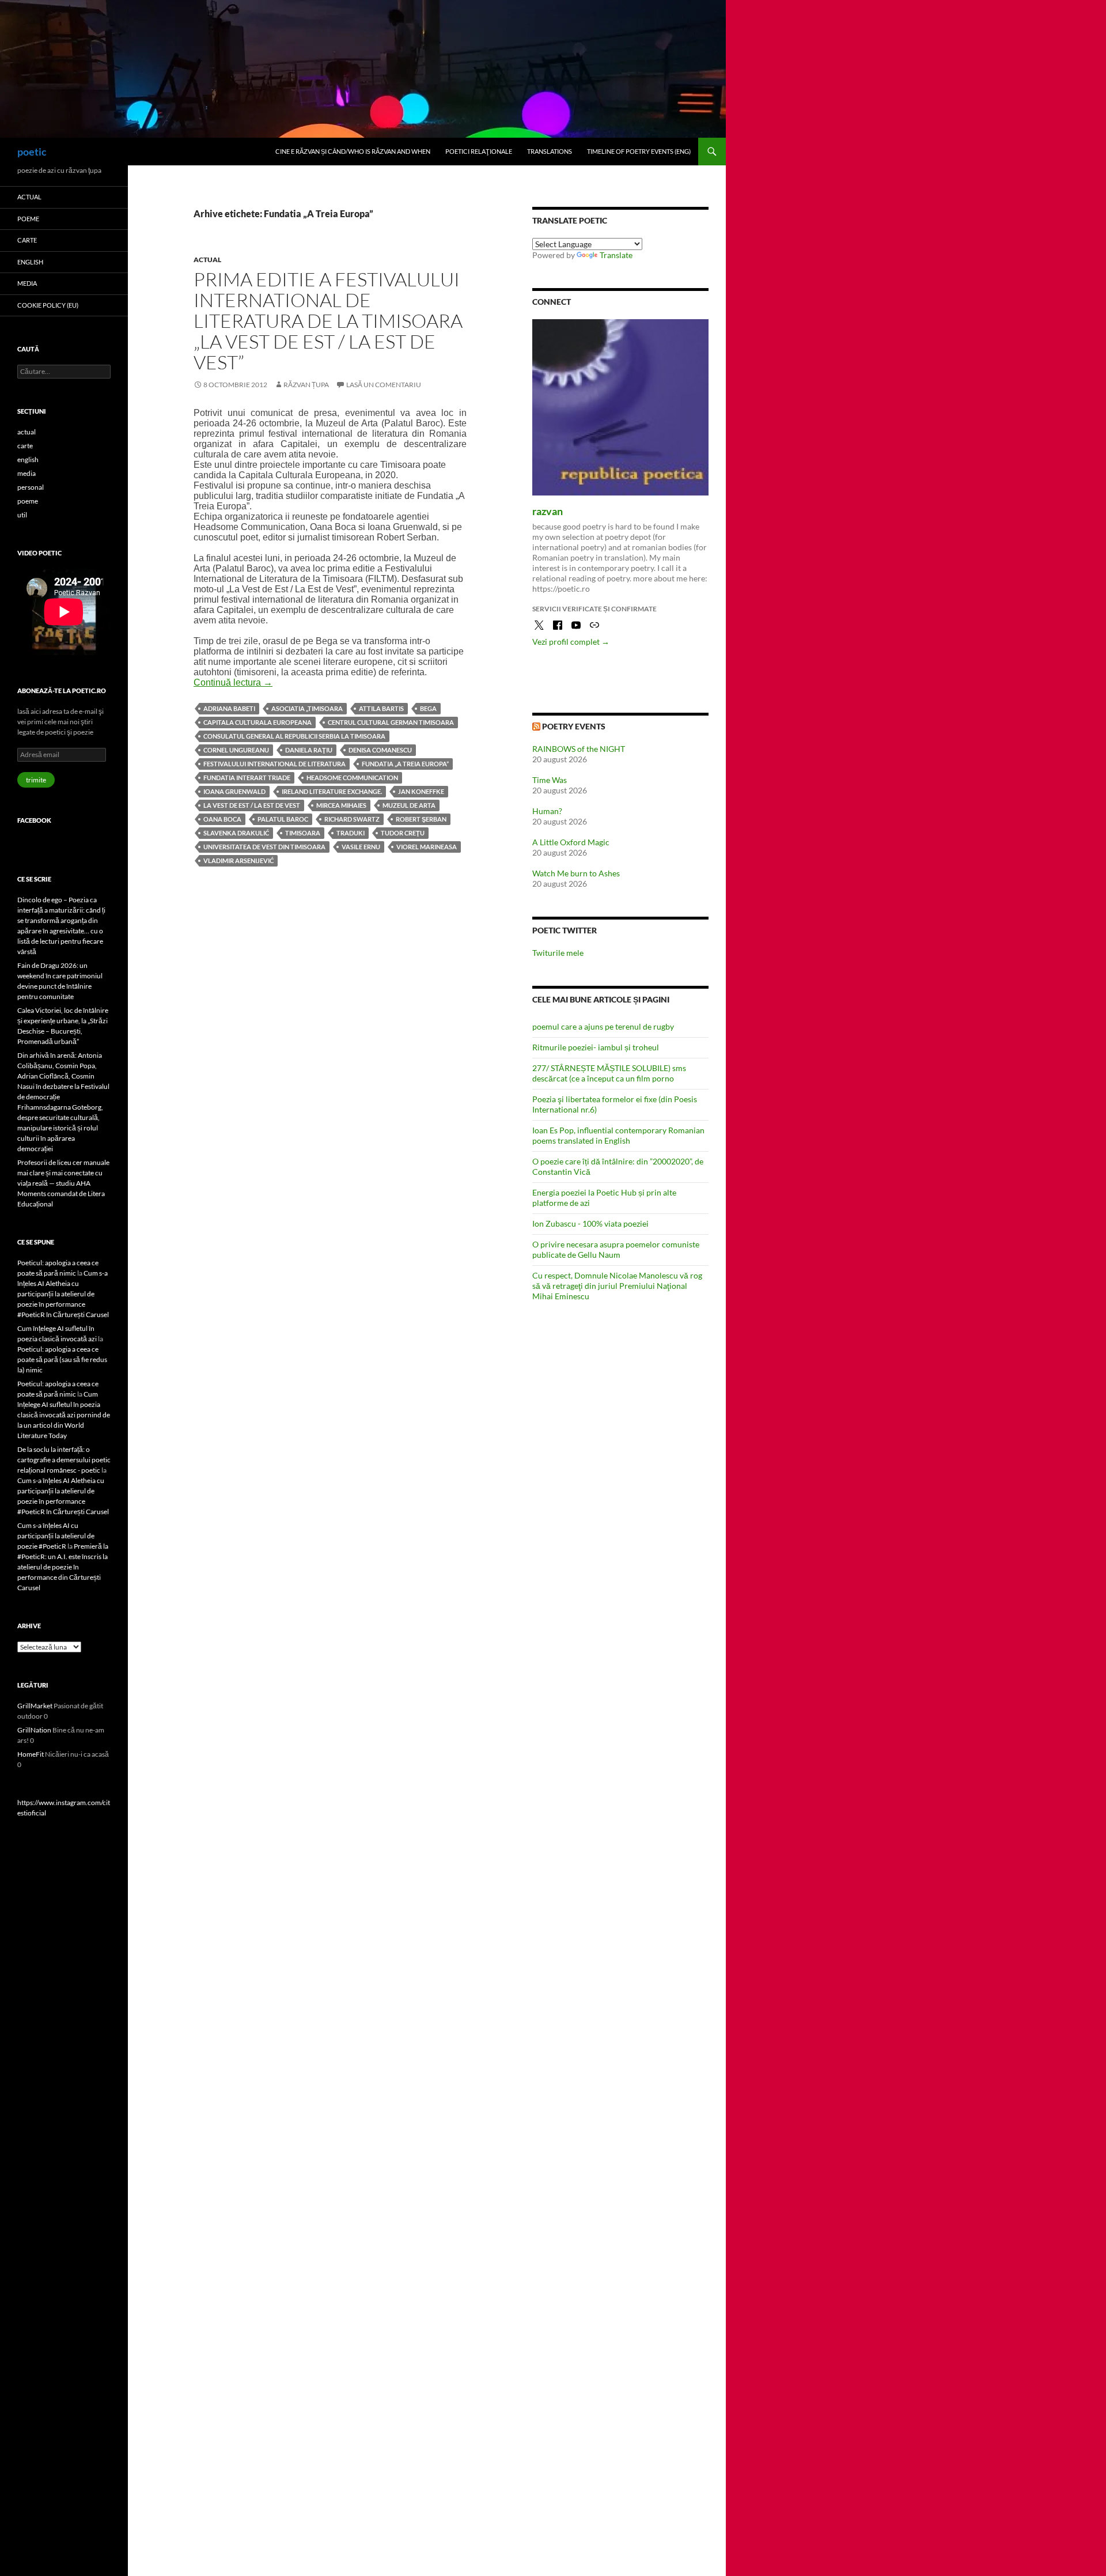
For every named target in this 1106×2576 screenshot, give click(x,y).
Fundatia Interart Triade (247, 778)
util (22, 515)
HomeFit (31, 1754)
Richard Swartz (352, 819)
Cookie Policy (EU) (48, 305)
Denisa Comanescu (380, 750)
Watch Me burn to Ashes (576, 873)
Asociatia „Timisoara (307, 708)
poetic (32, 152)
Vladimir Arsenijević (238, 860)
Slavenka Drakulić (236, 833)
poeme (28, 219)
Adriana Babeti (229, 708)
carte (27, 240)
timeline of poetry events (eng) (639, 151)
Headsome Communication (352, 778)
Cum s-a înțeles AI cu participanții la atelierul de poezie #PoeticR (56, 1536)
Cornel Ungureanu (236, 750)
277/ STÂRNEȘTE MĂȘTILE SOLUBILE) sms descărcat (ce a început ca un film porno (609, 1073)
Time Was (550, 780)
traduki (351, 833)
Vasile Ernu (361, 847)
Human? (547, 811)
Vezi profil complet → (571, 642)
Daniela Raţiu (309, 750)
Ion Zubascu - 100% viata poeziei (590, 1223)
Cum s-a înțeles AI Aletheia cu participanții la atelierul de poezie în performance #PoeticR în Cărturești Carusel (63, 1294)
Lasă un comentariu (384, 385)
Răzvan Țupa (306, 385)
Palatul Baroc (283, 819)
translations (550, 151)
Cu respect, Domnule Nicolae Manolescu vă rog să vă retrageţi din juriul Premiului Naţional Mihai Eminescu (617, 1286)
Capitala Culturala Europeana (257, 722)
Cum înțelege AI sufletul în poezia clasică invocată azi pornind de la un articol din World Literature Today (64, 1415)
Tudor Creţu (403, 833)
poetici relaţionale (479, 151)
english (30, 262)
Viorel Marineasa (427, 847)
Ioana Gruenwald (234, 791)
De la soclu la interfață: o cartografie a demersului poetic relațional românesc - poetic (64, 1460)
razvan (548, 511)
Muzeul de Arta (409, 805)
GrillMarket (35, 1706)
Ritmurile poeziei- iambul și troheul (596, 1047)
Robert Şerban (421, 819)
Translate (616, 255)
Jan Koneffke (421, 791)
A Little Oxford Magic (571, 842)
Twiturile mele (558, 953)
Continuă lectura (233, 682)
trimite (36, 780)
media (27, 283)
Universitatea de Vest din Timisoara (264, 847)
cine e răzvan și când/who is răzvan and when (353, 151)
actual (207, 260)
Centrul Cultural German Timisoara (391, 722)
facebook (34, 820)
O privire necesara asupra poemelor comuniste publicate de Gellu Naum (616, 1249)
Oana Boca (222, 819)
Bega (428, 708)
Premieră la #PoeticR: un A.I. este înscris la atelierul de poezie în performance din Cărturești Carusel (63, 1567)
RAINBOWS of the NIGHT (579, 749)
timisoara (303, 833)
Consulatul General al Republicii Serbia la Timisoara (294, 736)
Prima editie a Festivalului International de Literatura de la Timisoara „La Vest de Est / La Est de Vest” (328, 321)
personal (31, 487)
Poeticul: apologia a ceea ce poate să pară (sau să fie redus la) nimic (62, 1359)
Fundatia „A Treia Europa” (405, 764)
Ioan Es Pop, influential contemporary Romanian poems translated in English (618, 1135)
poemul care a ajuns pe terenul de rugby (603, 1026)
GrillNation (34, 1730)
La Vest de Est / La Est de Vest (252, 805)
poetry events (574, 726)
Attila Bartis (381, 708)
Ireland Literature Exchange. (332, 791)
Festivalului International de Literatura (274, 764)
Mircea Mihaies (341, 805)
